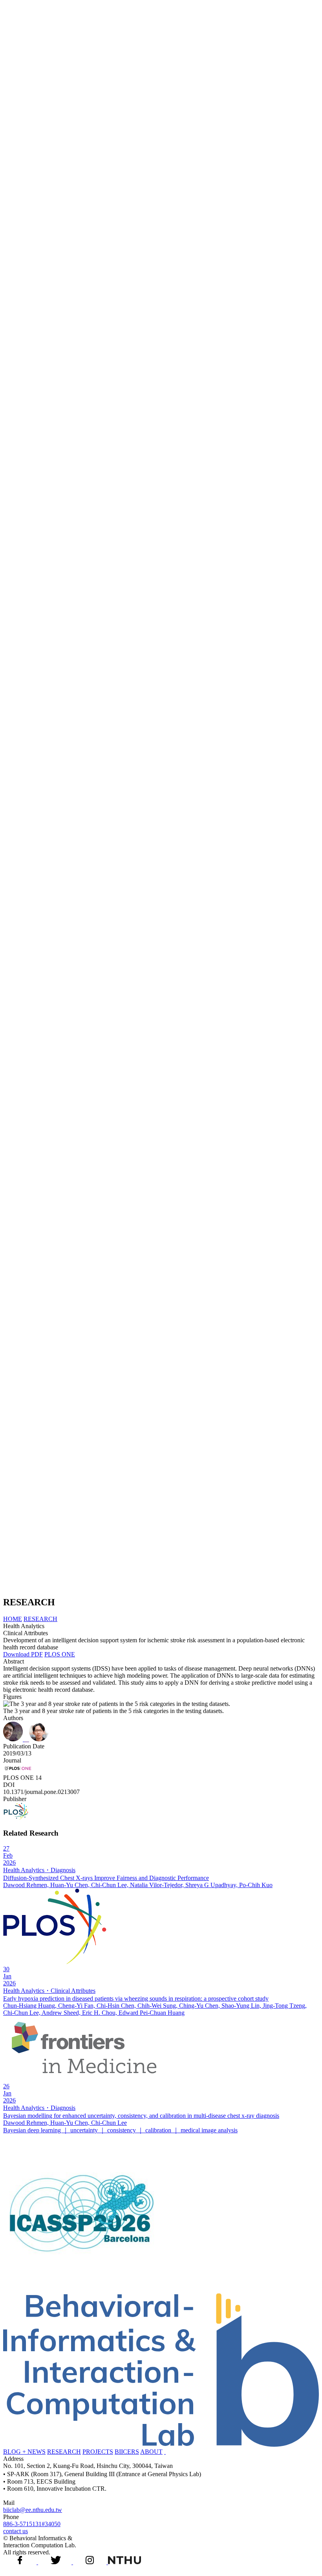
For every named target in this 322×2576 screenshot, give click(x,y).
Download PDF (23, 1654)
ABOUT (151, 2452)
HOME (13, 1619)
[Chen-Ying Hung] (14, 1739)
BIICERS (127, 2452)
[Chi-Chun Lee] (39, 1739)
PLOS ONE (60, 1654)
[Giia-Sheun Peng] (28, 1739)
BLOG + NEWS (24, 2452)
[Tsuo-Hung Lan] (27, 1739)
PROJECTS (98, 2452)
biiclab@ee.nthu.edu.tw (33, 2510)
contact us (16, 2531)
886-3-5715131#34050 (32, 2524)
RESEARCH (40, 1619)
